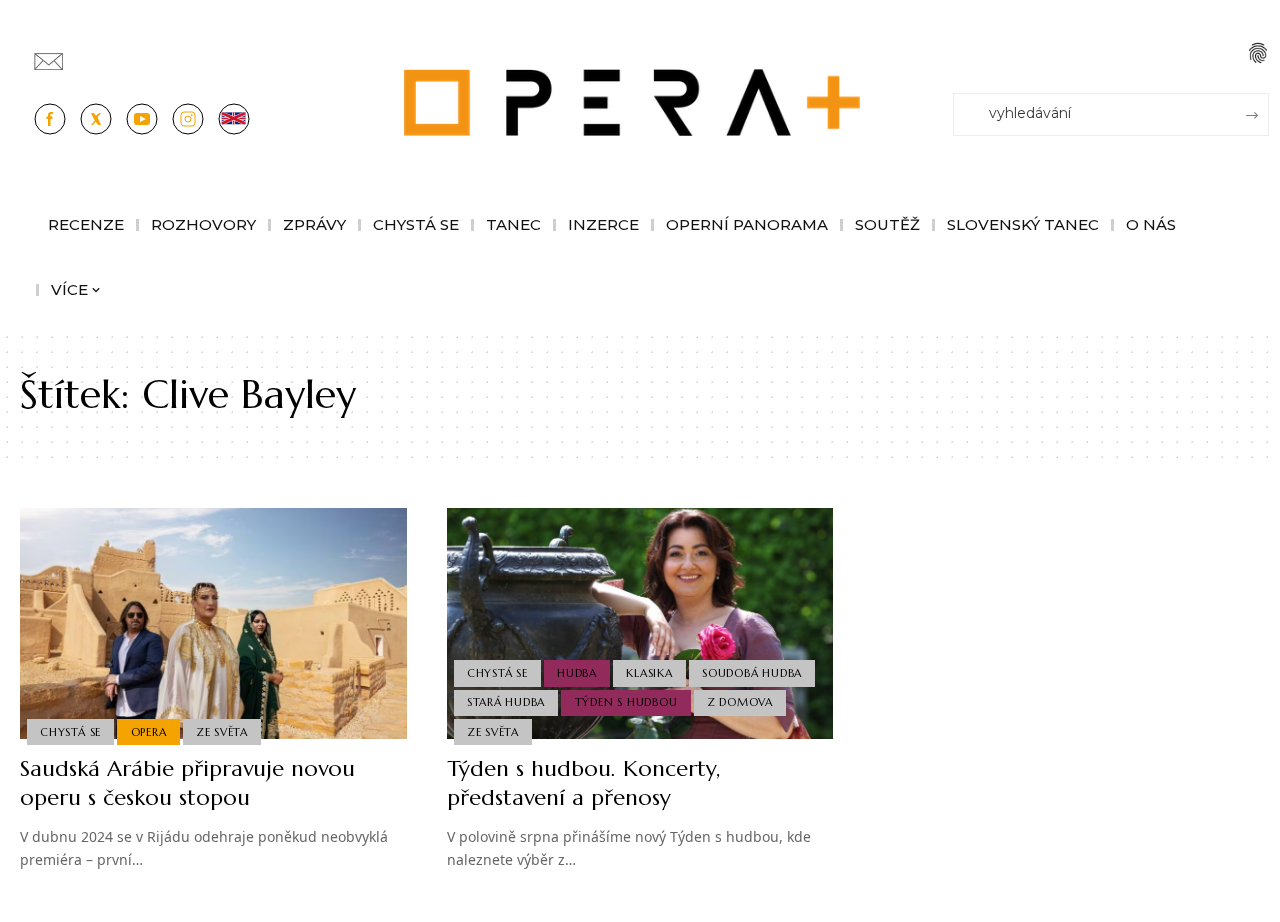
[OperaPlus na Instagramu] (188, 119)
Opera (149, 732)
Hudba (577, 673)
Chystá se (70, 732)
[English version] (234, 119)
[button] (1258, 53)
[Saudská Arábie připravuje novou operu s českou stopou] (213, 624)
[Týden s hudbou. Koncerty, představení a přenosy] (640, 624)
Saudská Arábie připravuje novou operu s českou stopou (187, 783)
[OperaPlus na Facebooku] (50, 119)
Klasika (649, 673)
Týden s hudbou (626, 702)
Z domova (740, 702)
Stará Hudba (506, 702)
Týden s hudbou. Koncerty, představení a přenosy (583, 783)
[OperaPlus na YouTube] (142, 119)
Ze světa (222, 732)
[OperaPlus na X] (96, 119)
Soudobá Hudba (752, 673)
